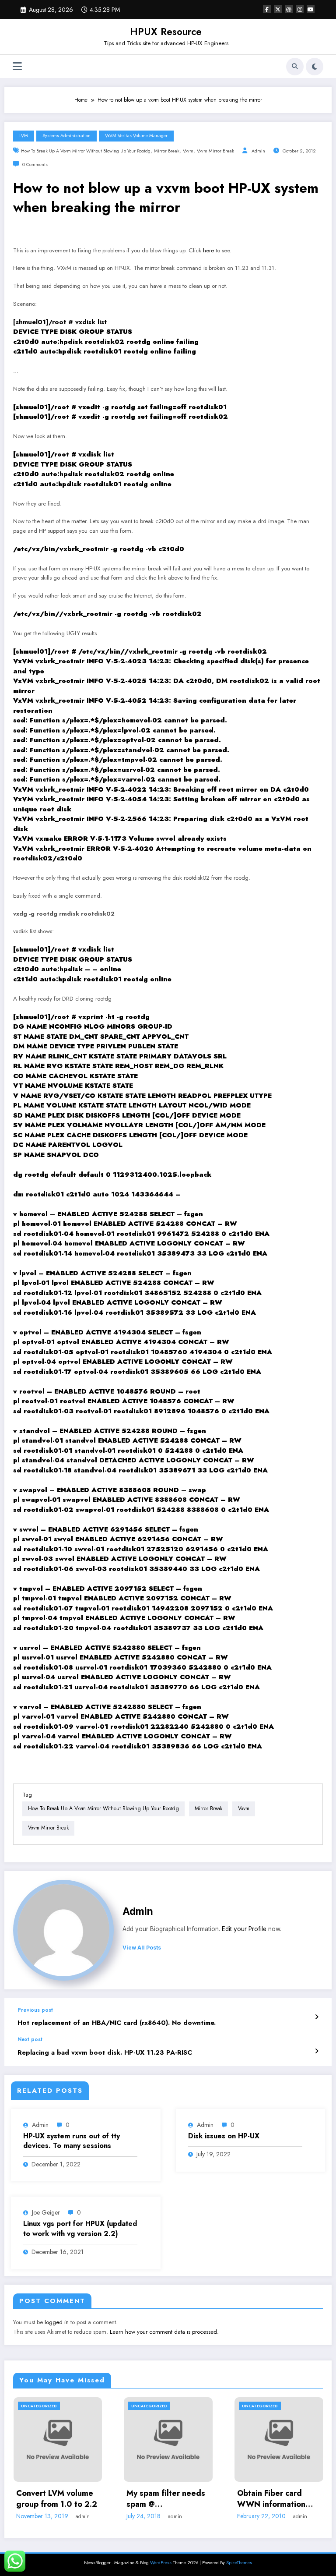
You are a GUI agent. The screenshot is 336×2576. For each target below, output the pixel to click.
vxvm (188, 151)
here (208, 250)
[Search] (295, 67)
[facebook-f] (267, 9)
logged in (57, 2322)
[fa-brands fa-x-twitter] (278, 9)
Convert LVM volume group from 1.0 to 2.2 (57, 2499)
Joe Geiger (46, 2212)
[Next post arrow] (317, 2051)
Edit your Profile (244, 1929)
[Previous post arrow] (317, 2017)
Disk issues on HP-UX (224, 2136)
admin (258, 151)
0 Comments (35, 165)
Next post (30, 2039)
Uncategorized (39, 2406)
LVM (24, 136)
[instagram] (300, 9)
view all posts (142, 1948)
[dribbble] (289, 9)
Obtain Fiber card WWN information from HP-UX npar (271, 2499)
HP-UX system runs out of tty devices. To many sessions (72, 2141)
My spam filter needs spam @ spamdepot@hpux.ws (166, 2499)
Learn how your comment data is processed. (164, 2332)
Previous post (35, 2010)
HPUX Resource (166, 32)
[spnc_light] (315, 67)
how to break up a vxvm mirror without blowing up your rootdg (86, 151)
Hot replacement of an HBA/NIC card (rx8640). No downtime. (117, 2023)
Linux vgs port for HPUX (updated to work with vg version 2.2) (80, 2229)
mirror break (167, 151)
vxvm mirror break (215, 151)
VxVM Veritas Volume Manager (136, 136)
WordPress (161, 2563)
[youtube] (311, 9)
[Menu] (17, 66)
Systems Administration (66, 136)
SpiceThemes (239, 2563)
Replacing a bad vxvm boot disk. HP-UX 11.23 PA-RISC (105, 2053)
